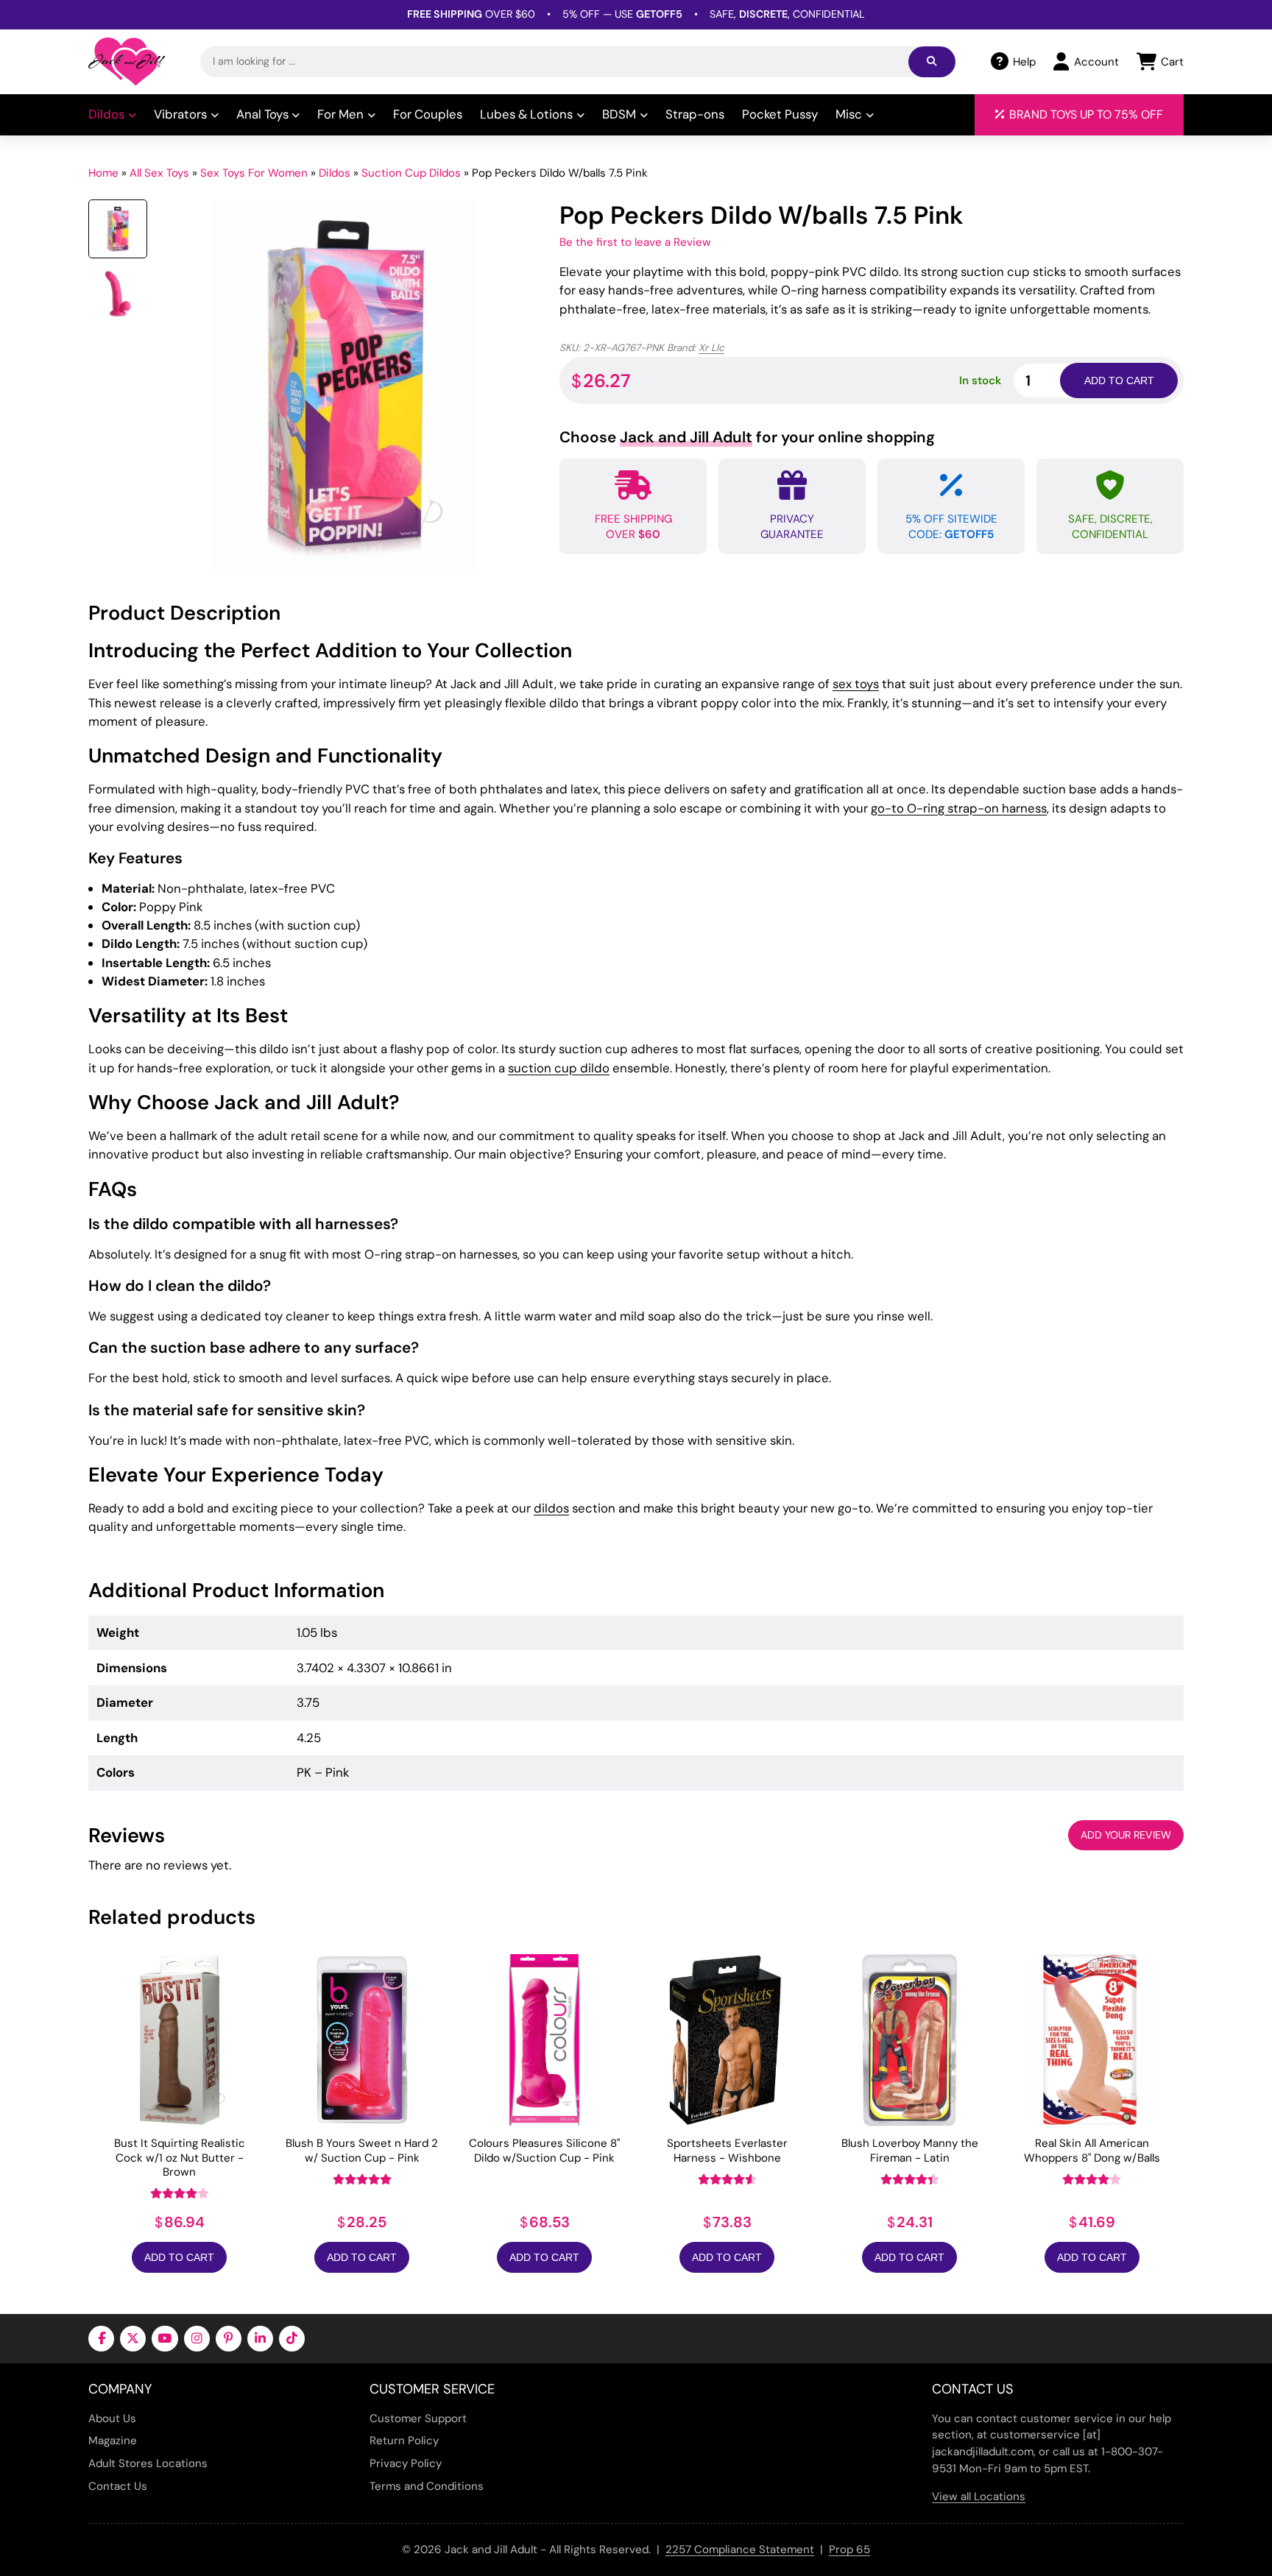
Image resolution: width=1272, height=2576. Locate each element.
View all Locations (979, 2497)
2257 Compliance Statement (740, 2550)
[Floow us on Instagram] (197, 2339)
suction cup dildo (559, 1068)
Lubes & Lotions (526, 114)
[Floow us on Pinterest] (229, 2339)
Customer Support (418, 2418)
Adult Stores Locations (148, 2463)
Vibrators (180, 114)
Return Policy (404, 2441)
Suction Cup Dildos (411, 173)
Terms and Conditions (427, 2486)
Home (103, 173)
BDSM (619, 114)
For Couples (428, 114)
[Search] (932, 62)
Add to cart (1119, 381)
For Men (340, 114)
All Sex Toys (159, 173)
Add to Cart (179, 2257)
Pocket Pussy (780, 114)
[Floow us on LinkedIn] (260, 2339)
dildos (551, 1508)
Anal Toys (262, 114)
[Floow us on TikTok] (292, 2339)
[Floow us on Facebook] (101, 2339)
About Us (112, 2418)
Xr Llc (711, 348)
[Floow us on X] (133, 2339)
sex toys (856, 684)
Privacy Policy (406, 2463)
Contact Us (118, 2486)
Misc (849, 114)
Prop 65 (849, 2550)
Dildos (106, 114)
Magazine (113, 2441)
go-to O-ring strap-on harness (959, 808)
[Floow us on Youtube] (165, 2339)
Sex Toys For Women (254, 173)
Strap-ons (695, 114)
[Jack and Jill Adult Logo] (127, 62)
